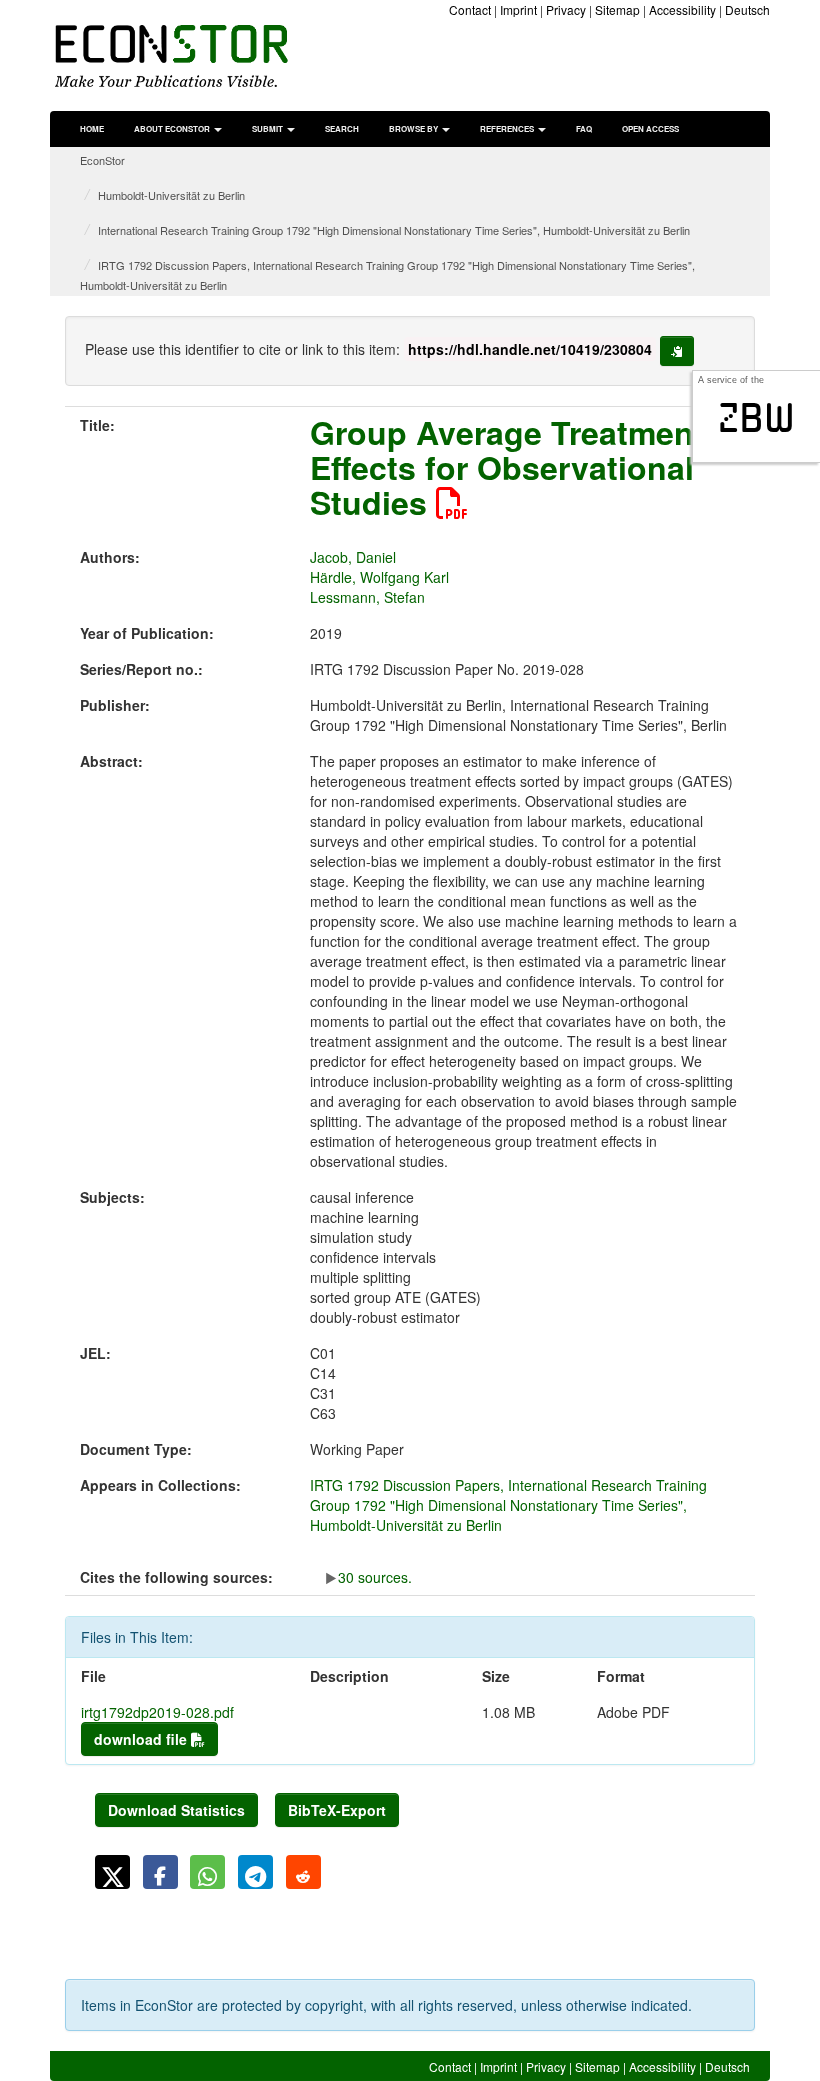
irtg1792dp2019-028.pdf (157, 1712)
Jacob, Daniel (353, 557)
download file (142, 1739)
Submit (268, 128)
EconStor (102, 160)
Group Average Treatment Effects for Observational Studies (507, 467)
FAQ (584, 128)
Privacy (566, 9)
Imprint (518, 9)
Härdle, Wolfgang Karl (379, 577)
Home (92, 128)
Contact (470, 9)
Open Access (650, 128)
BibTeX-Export (337, 1810)
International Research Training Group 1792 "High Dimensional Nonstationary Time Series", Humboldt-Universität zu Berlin (394, 230)
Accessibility (682, 9)
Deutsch (747, 9)
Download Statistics (176, 1810)
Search (342, 128)
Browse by (414, 128)
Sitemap (617, 9)
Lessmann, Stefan (367, 597)
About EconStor (173, 128)
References (508, 128)
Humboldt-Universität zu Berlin (171, 195)
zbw (756, 418)
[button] (112, 1872)
